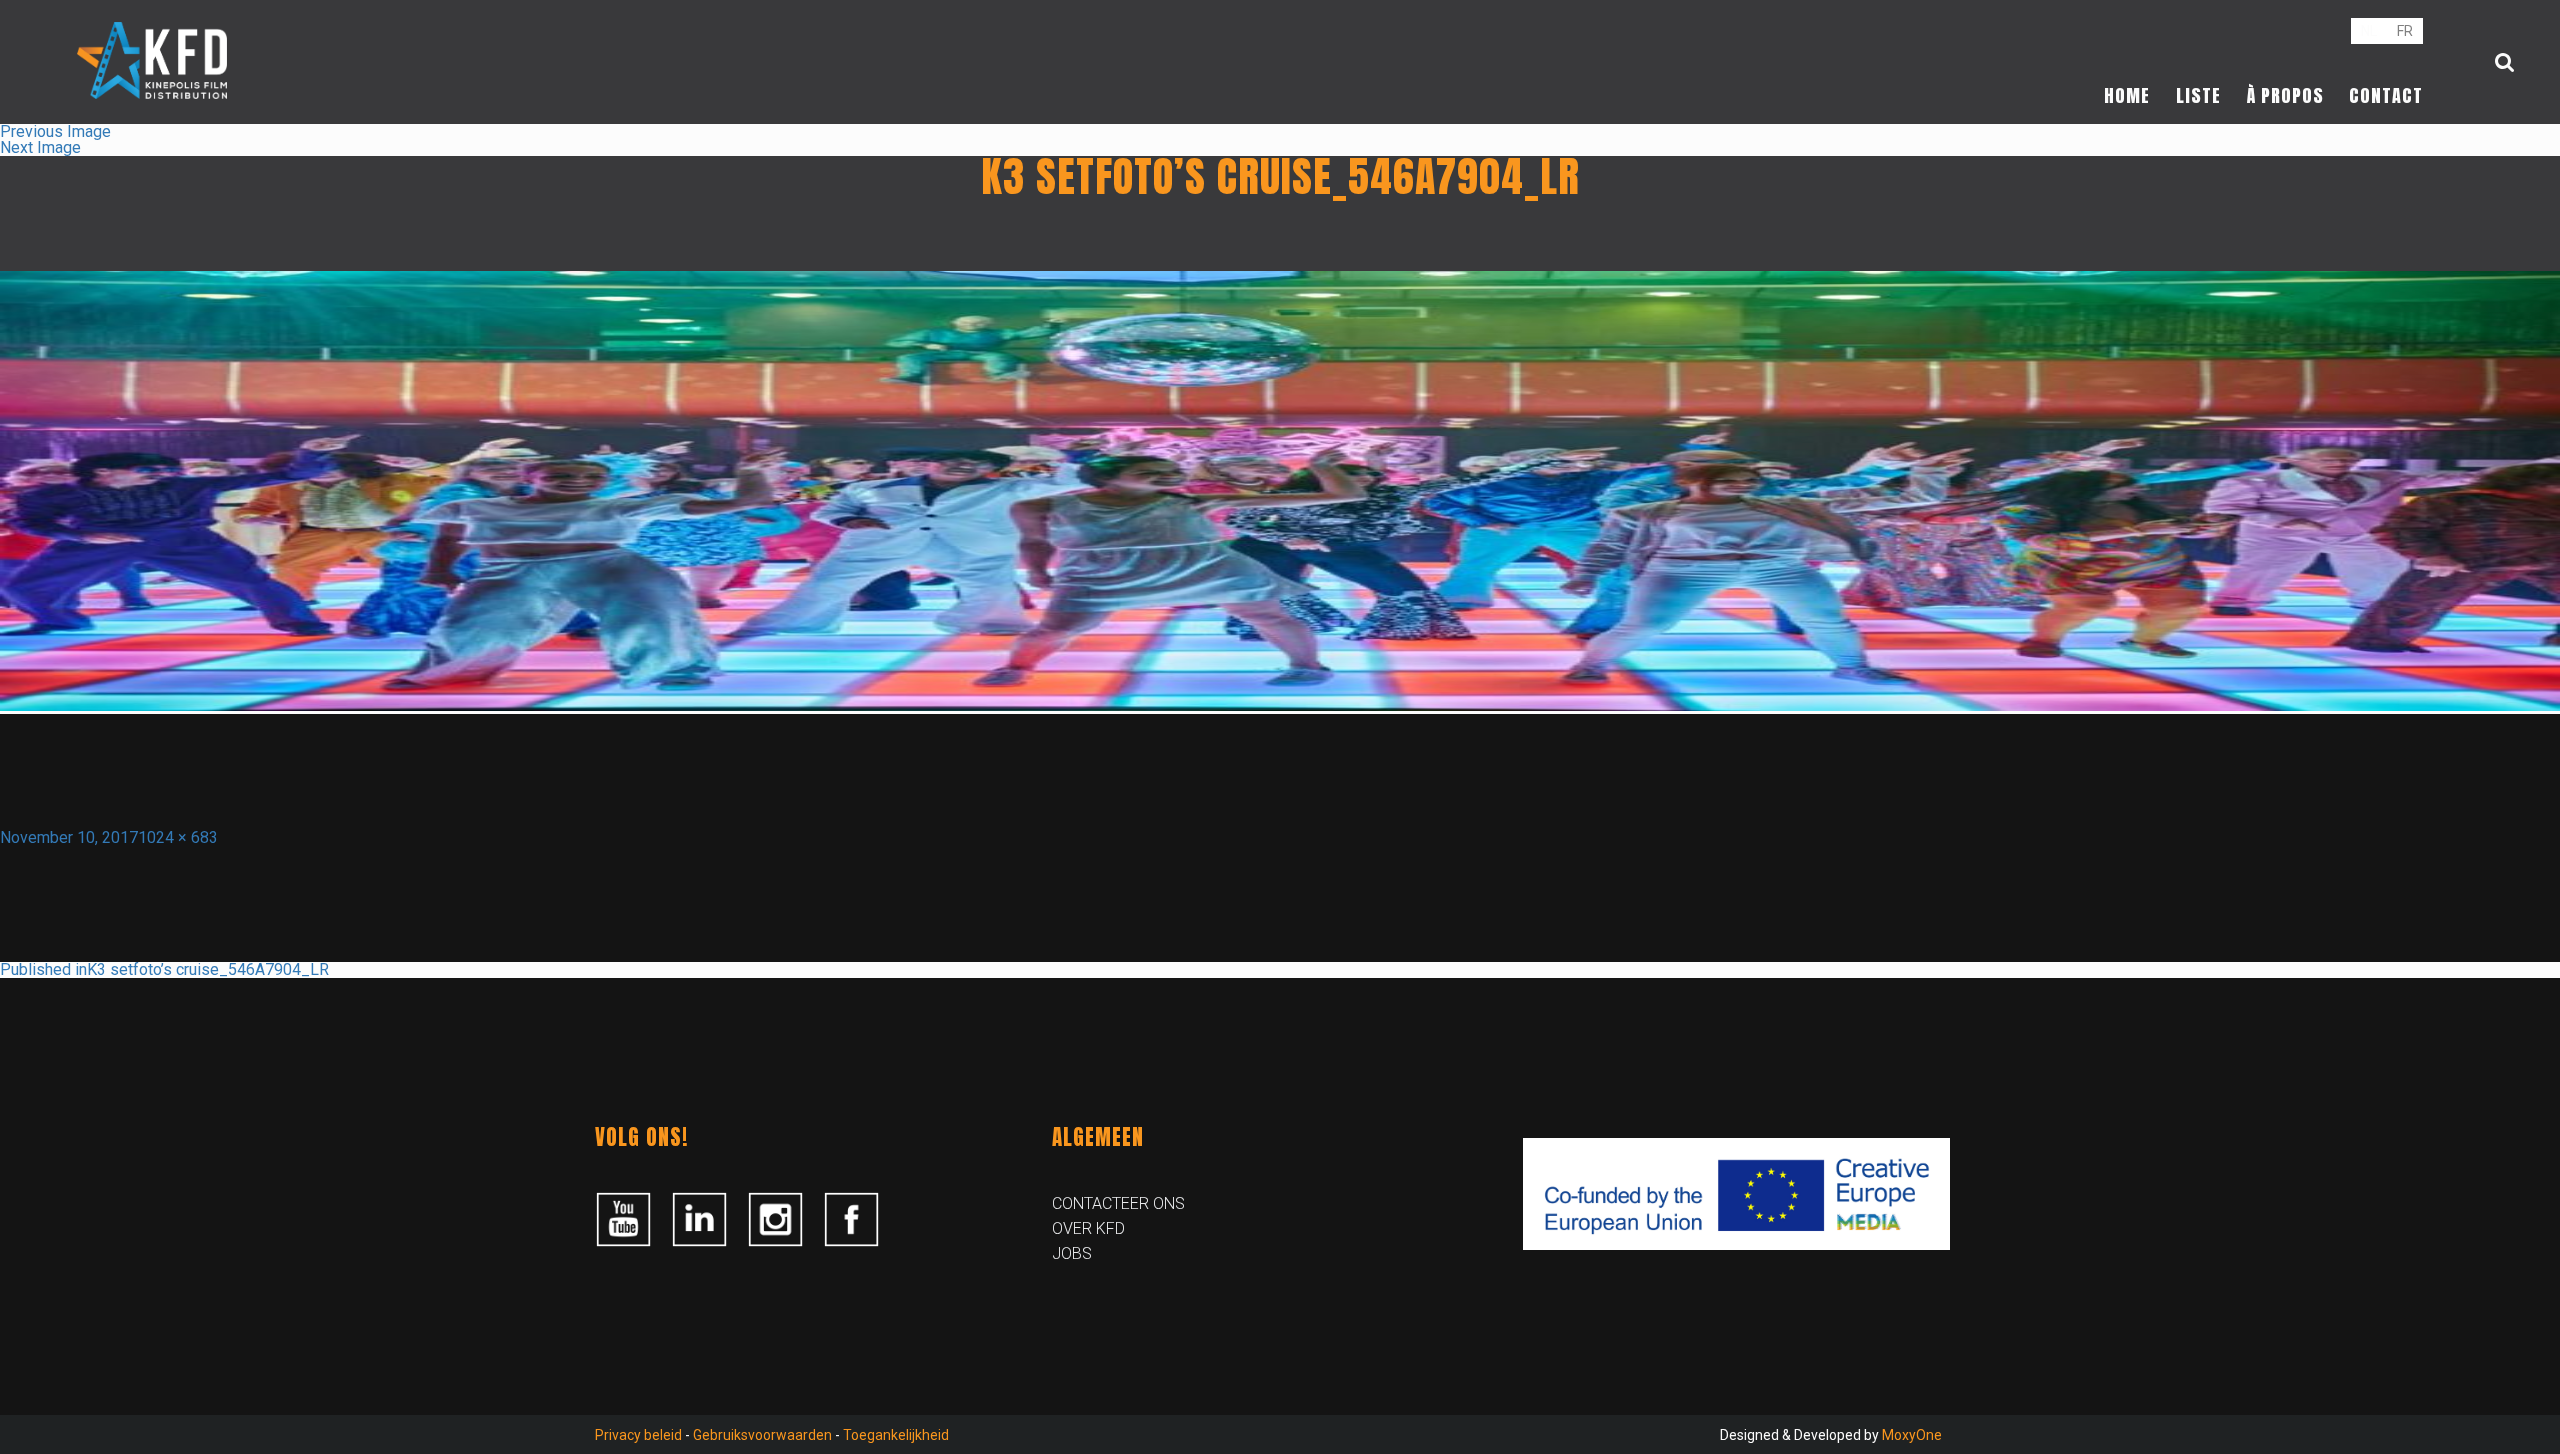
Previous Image (55, 131)
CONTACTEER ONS (1118, 1203)
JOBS (1072, 1253)
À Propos (2285, 95)
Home (2127, 95)
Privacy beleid (638, 1435)
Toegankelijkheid (896, 1435)
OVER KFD (1088, 1228)
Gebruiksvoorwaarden (762, 1435)
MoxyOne (1912, 1435)
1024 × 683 (178, 837)
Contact (2386, 95)
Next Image (40, 147)
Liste (2198, 95)
